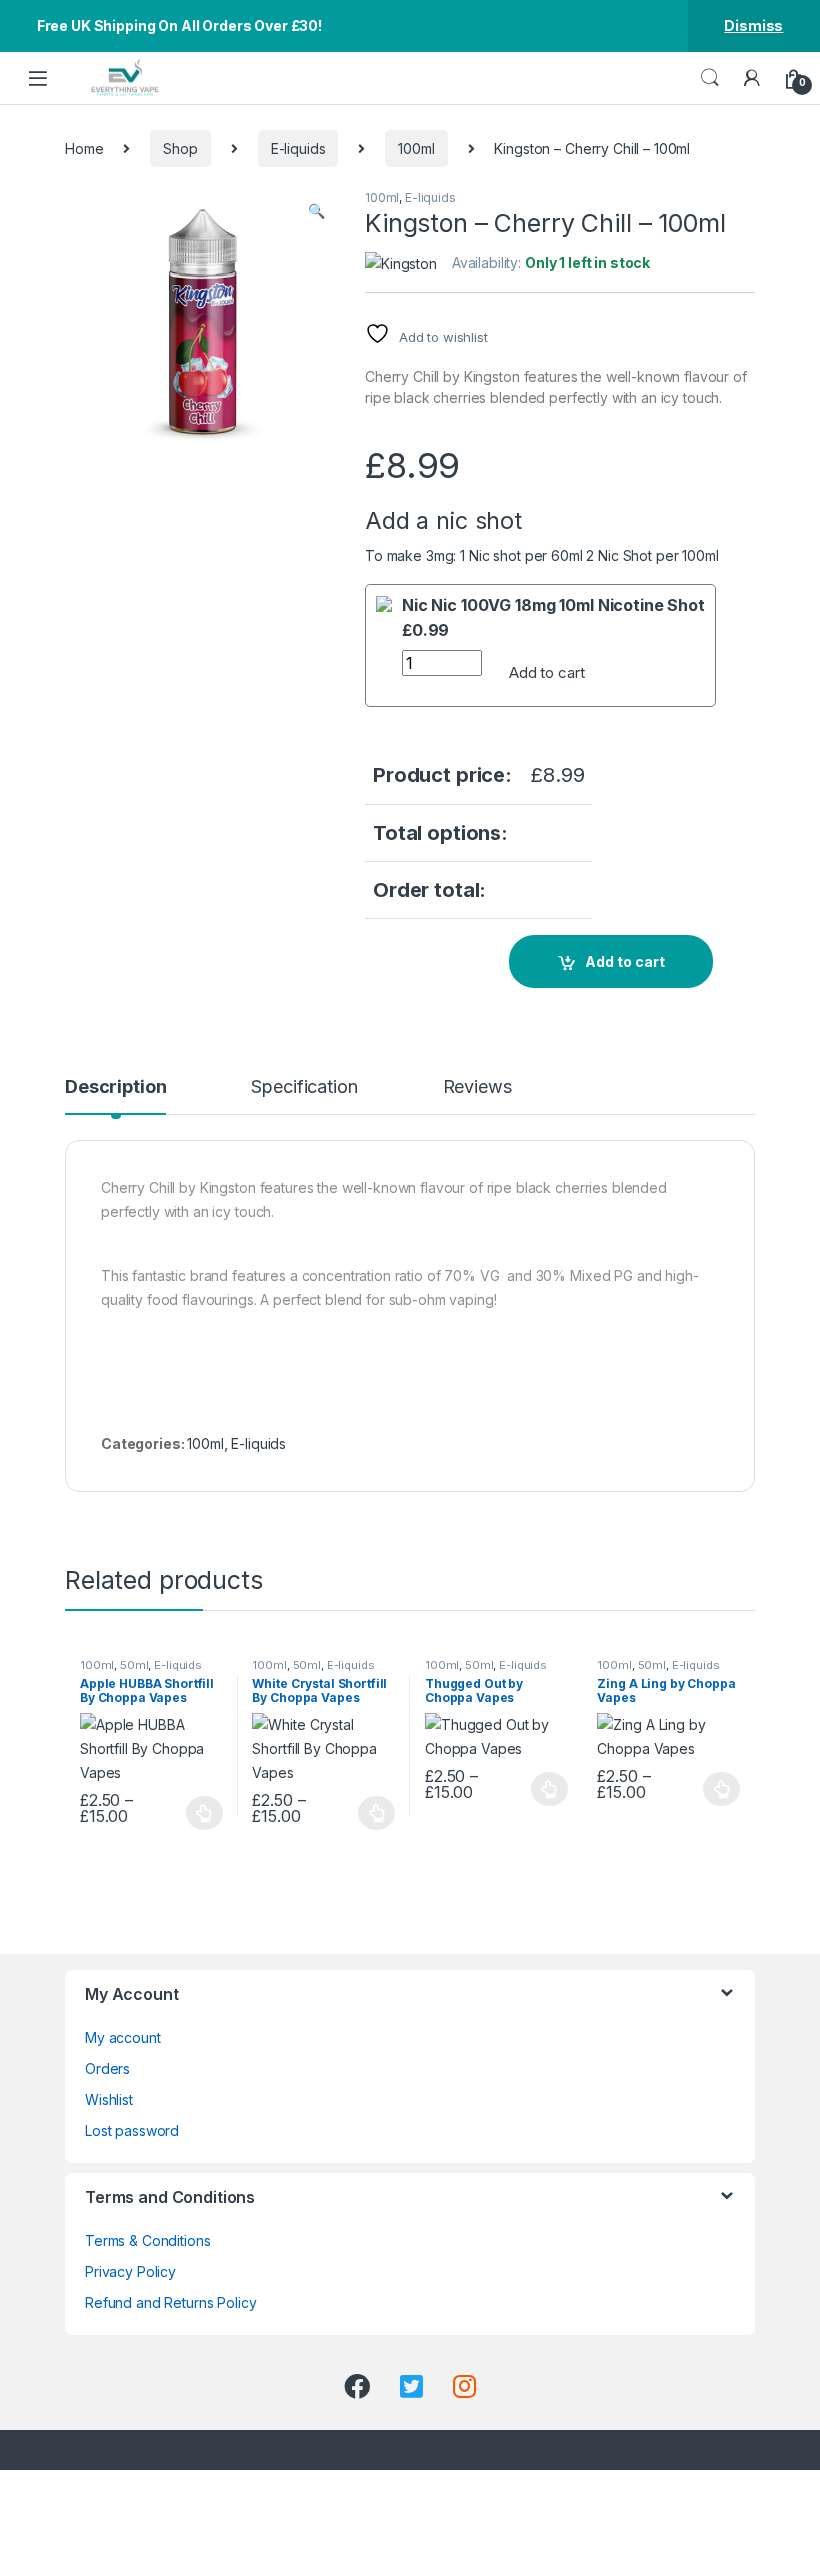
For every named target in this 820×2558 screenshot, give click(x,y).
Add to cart (546, 672)
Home (84, 148)
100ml (416, 148)
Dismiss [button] (753, 25)
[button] (316, 211)
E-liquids (298, 148)
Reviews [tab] (477, 1087)
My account (123, 2037)
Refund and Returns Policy (171, 2302)
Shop (180, 148)
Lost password (132, 2130)
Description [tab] (115, 1087)
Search (710, 78)
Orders (107, 2068)
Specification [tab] (304, 1087)
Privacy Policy (130, 2271)
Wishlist (109, 2099)
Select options (199, 1813)
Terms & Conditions (147, 2240)
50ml (134, 1665)
